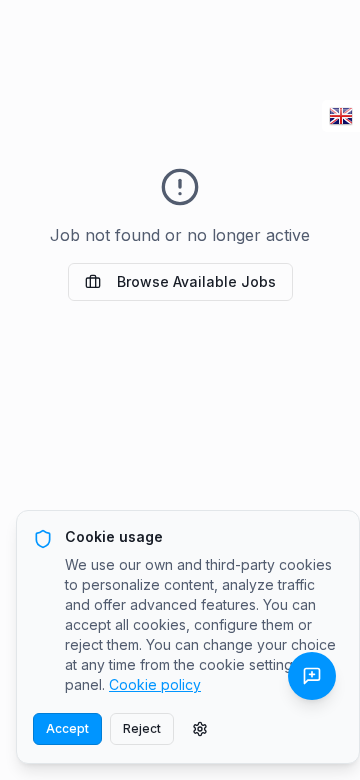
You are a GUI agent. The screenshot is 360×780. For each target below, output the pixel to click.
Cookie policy (155, 684)
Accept (67, 728)
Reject (142, 728)
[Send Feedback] (312, 676)
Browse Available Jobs (196, 281)
